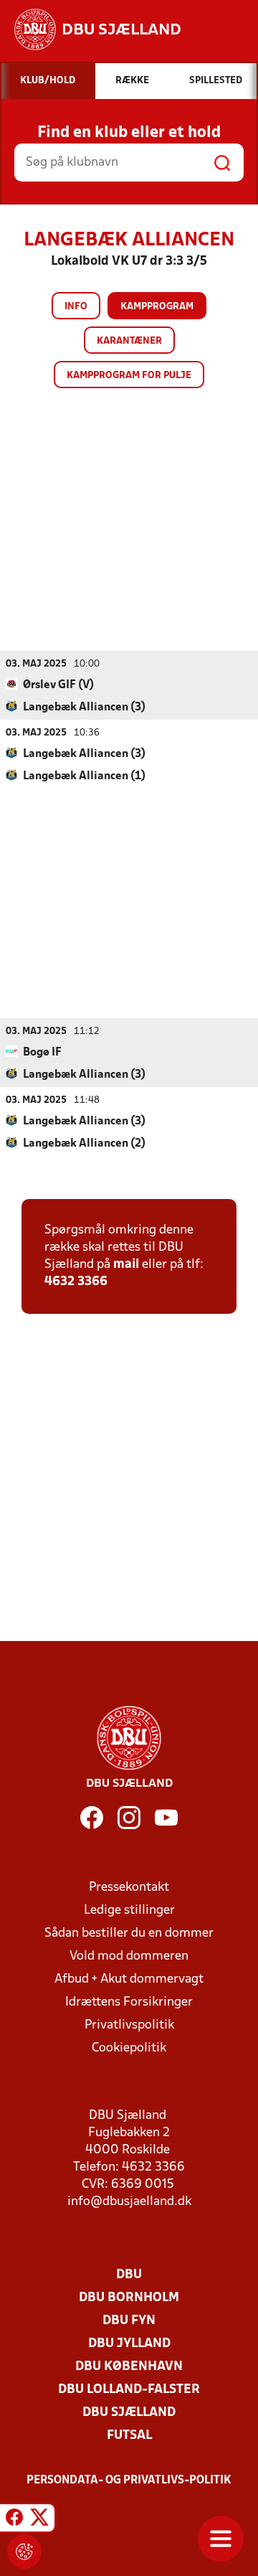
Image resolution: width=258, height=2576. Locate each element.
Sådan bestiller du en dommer (129, 1933)
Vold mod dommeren (129, 1956)
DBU (129, 2275)
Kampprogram (157, 307)
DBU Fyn (129, 2321)
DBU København (129, 2367)
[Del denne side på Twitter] (39, 2520)
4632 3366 (76, 1282)
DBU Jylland (129, 2344)
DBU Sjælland (129, 2413)
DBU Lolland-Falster (129, 2390)
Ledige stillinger (129, 1910)
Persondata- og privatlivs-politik (129, 2481)
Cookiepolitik (129, 2048)
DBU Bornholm (129, 2298)
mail (126, 1265)
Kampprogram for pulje (129, 376)
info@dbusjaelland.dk (129, 2202)
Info (76, 307)
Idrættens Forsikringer (129, 2002)
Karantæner (129, 341)
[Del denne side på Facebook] (14, 2520)
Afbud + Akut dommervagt (129, 1979)
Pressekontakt (129, 1888)
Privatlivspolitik (129, 2025)
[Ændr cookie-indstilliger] (24, 2552)
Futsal (129, 2436)
